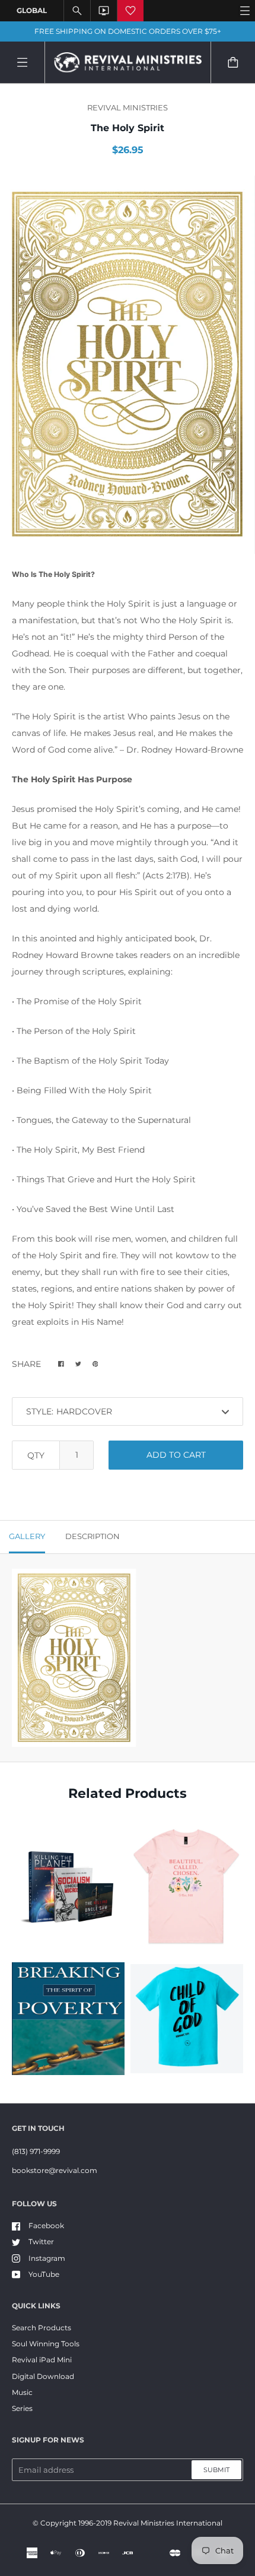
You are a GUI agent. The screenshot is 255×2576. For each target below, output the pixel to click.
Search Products (42, 2328)
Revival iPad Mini (42, 2360)
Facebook (46, 2226)
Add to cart (176, 1455)
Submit (216, 2470)
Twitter (41, 2242)
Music (22, 2392)
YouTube (44, 2274)
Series (22, 2408)
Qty (36, 1455)
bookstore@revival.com (55, 2170)
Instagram (47, 2258)
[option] (128, 365)
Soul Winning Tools (46, 2344)
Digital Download (43, 2376)
